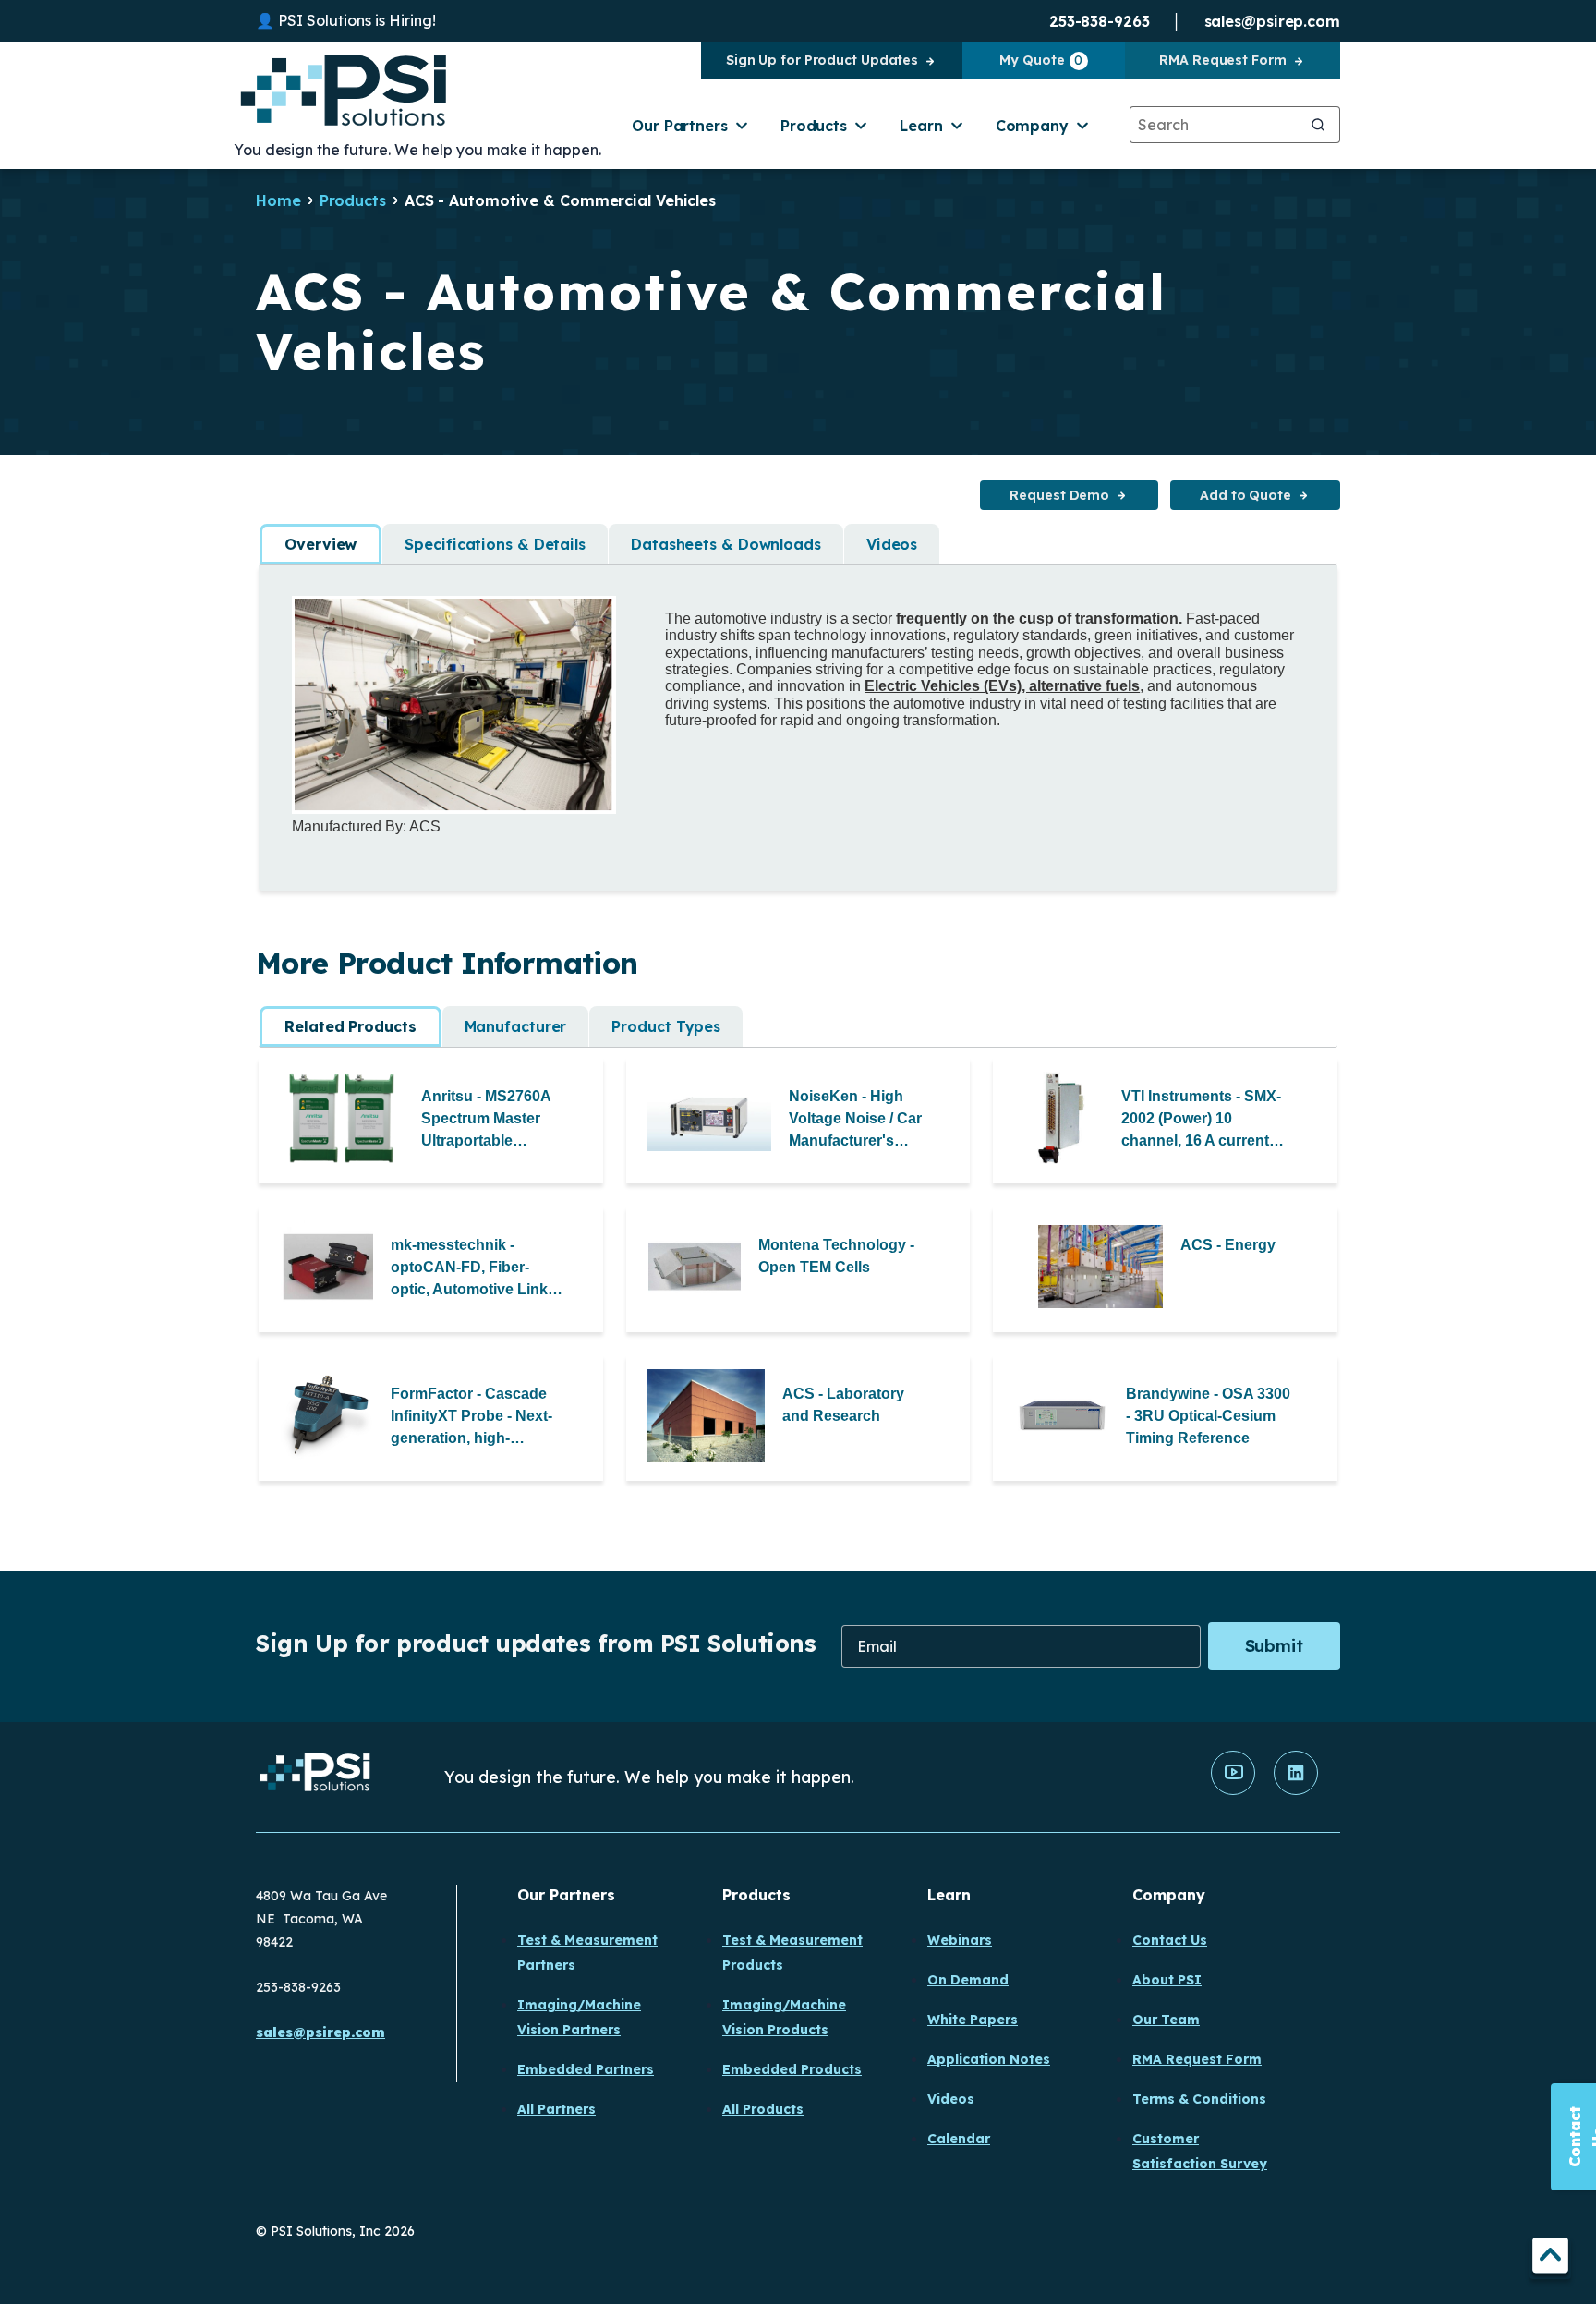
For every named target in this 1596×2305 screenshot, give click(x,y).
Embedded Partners (586, 2069)
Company (1032, 126)
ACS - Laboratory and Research (843, 1405)
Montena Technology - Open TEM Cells (836, 1256)
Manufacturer (516, 1026)
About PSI (1167, 1980)
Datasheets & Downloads (726, 544)
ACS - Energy (1228, 1245)
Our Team (1166, 2020)
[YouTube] (1233, 1790)
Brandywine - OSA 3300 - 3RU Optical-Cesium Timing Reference (1208, 1416)
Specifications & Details (495, 544)
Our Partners (680, 126)
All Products (763, 2109)
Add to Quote (1245, 495)
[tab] (320, 544)
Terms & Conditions (1199, 2099)
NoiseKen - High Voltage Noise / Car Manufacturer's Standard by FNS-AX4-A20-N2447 (855, 1120)
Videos (892, 544)
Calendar (959, 2139)
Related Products (350, 1026)
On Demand (968, 1980)
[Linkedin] (1296, 1790)
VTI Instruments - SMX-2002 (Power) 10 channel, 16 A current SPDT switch (1201, 1120)
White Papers (973, 2020)
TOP (1550, 2258)
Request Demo (1059, 495)
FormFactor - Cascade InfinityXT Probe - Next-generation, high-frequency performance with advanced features (473, 1418)
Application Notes (989, 2059)
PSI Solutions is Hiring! (357, 20)
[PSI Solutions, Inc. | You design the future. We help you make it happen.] (315, 1777)
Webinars (960, 1940)
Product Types (666, 1026)
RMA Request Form (1222, 60)
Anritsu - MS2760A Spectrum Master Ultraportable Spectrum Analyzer (488, 1120)
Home (278, 200)
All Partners (556, 2109)
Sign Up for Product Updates (822, 60)
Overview (320, 544)
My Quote (1041, 60)
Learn (921, 126)
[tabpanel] (798, 716)
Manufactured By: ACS (366, 826)
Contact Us (1170, 1940)
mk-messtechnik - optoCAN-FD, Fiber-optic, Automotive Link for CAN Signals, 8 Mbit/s (469, 1269)
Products (814, 126)
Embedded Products (792, 2069)
